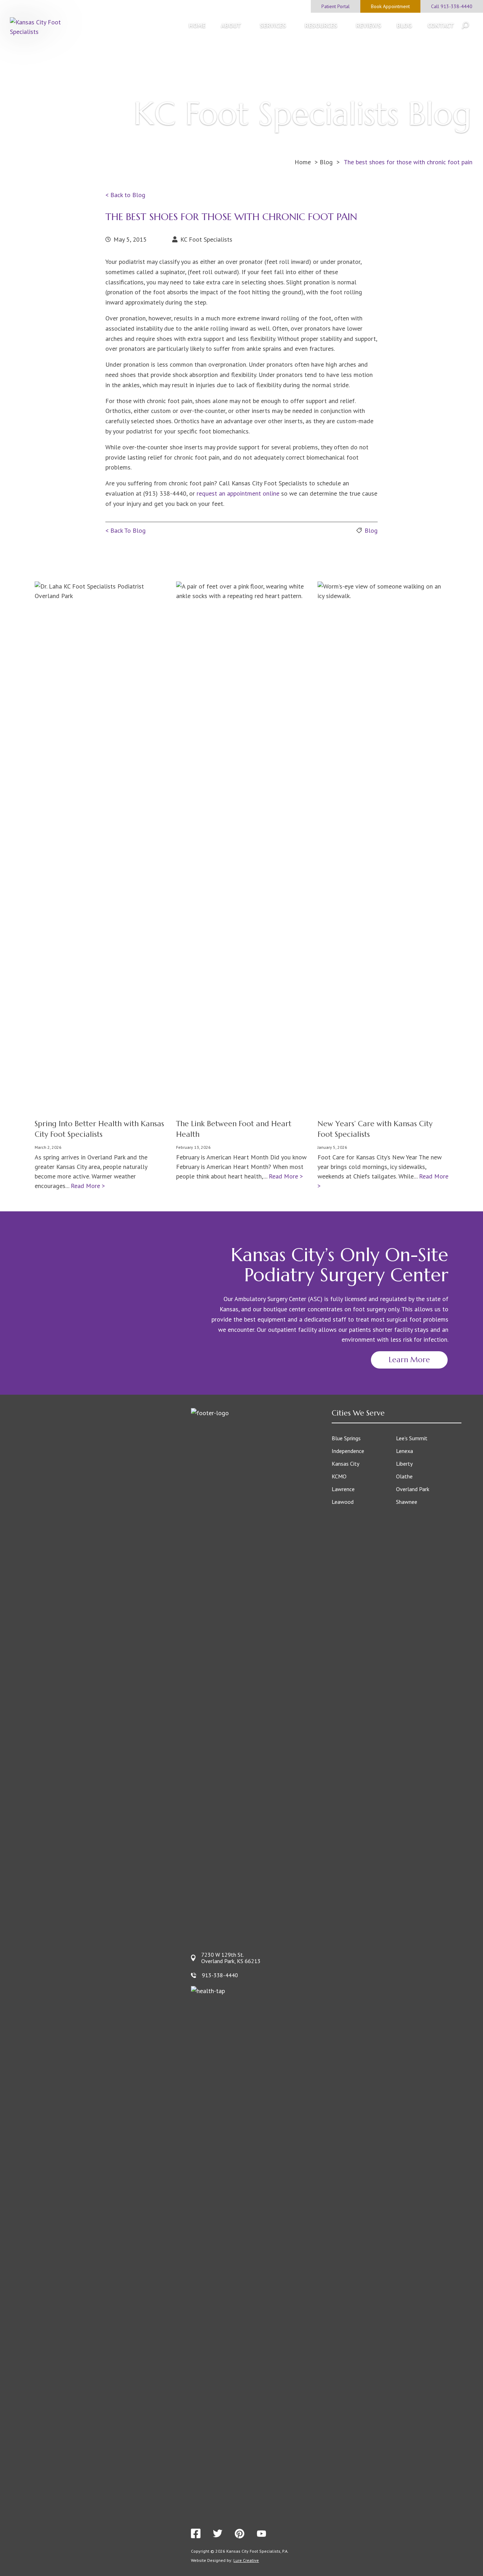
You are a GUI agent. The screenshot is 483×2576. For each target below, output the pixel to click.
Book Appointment (390, 6)
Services (273, 25)
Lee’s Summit (412, 1438)
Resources (321, 25)
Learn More (409, 1360)
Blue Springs (346, 1438)
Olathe (404, 1476)
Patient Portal (336, 6)
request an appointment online (238, 493)
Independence (348, 1451)
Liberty (404, 1464)
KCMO (339, 1476)
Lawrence (343, 1489)
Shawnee (407, 1502)
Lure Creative (246, 2560)
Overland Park (413, 1489)
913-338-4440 (220, 1975)
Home (197, 25)
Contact (441, 25)
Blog (404, 25)
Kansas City (345, 1464)
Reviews (369, 25)
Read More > (88, 1186)
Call (452, 6)
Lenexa (405, 1451)
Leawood (343, 1502)
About (231, 25)
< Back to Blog (125, 195)
